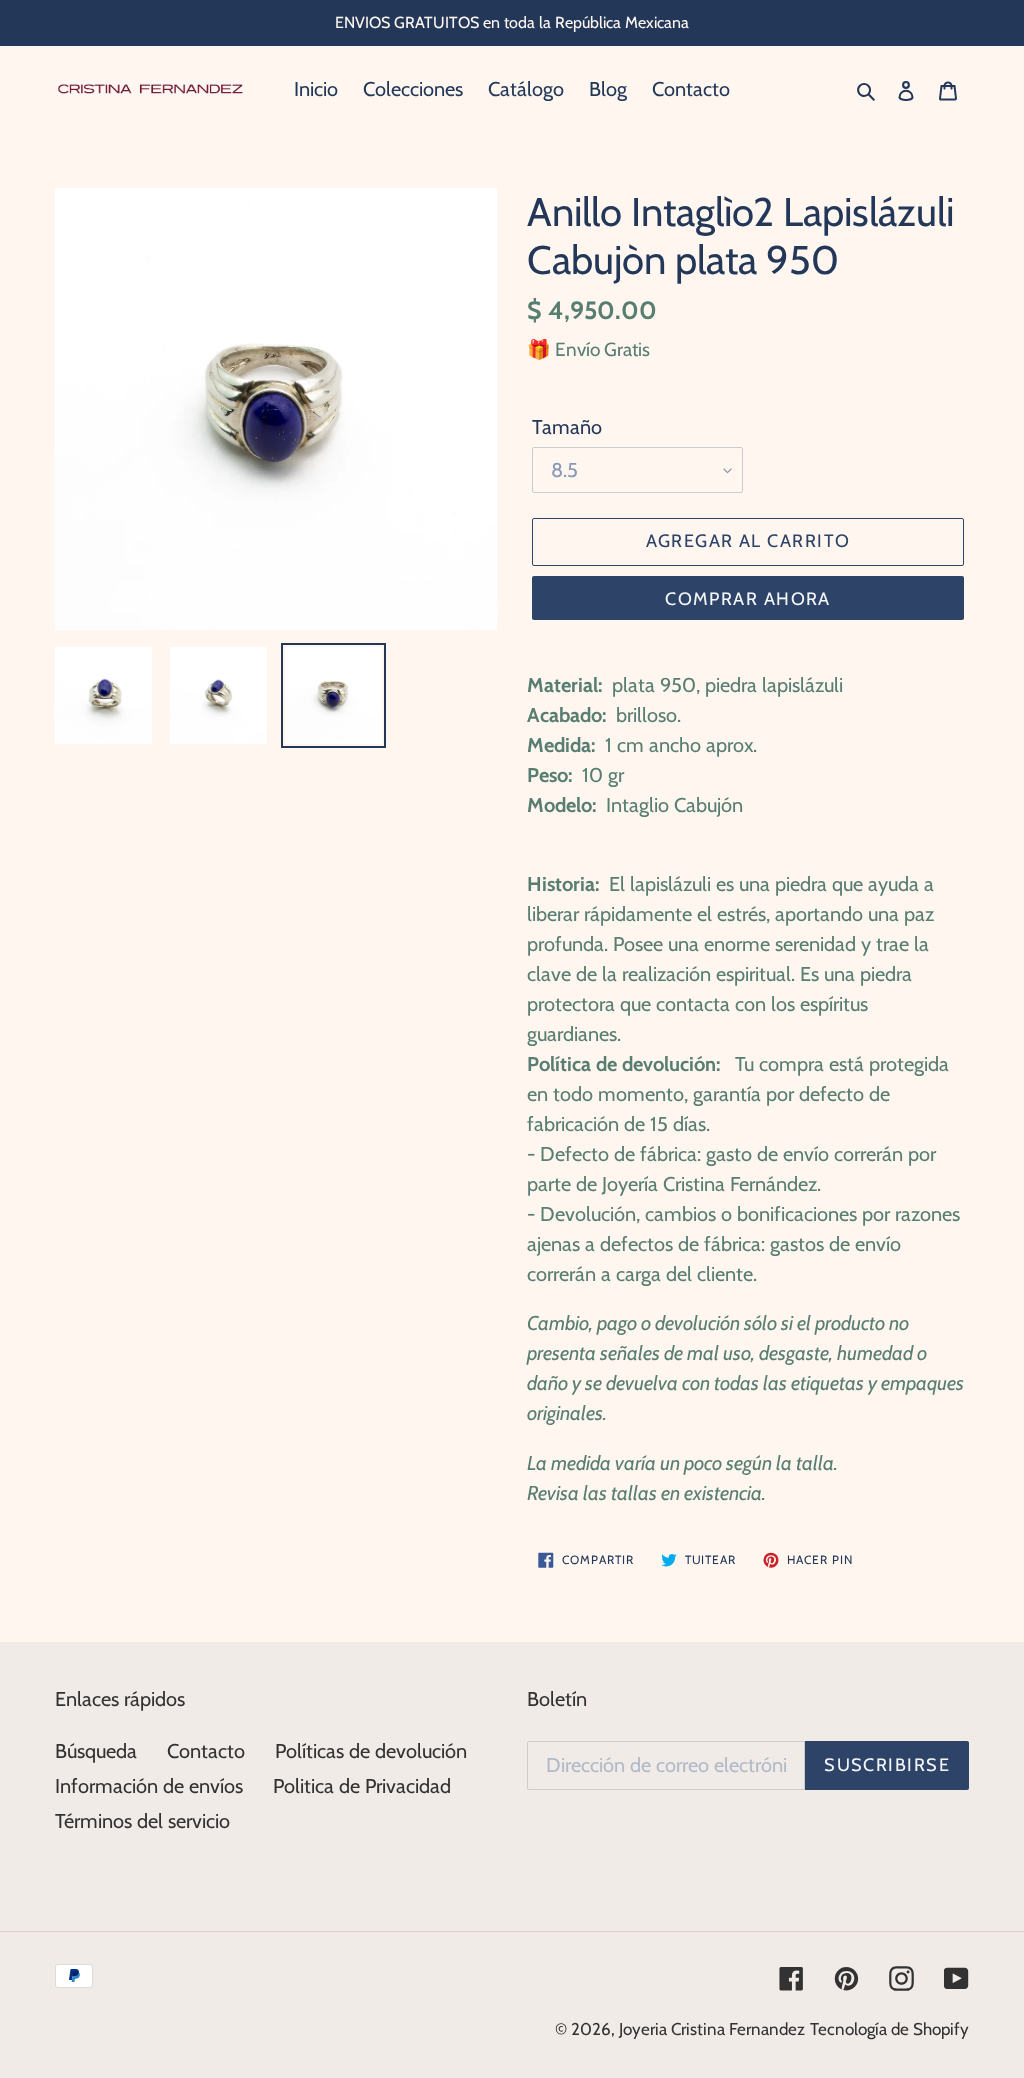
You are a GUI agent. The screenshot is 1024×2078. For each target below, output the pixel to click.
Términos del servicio (142, 1821)
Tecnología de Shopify (889, 2029)
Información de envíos (149, 1786)
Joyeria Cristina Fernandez (712, 2029)
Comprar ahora (748, 599)
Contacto (206, 1751)
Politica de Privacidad (362, 1786)
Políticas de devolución (371, 1751)
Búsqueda (96, 1751)
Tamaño (567, 427)
